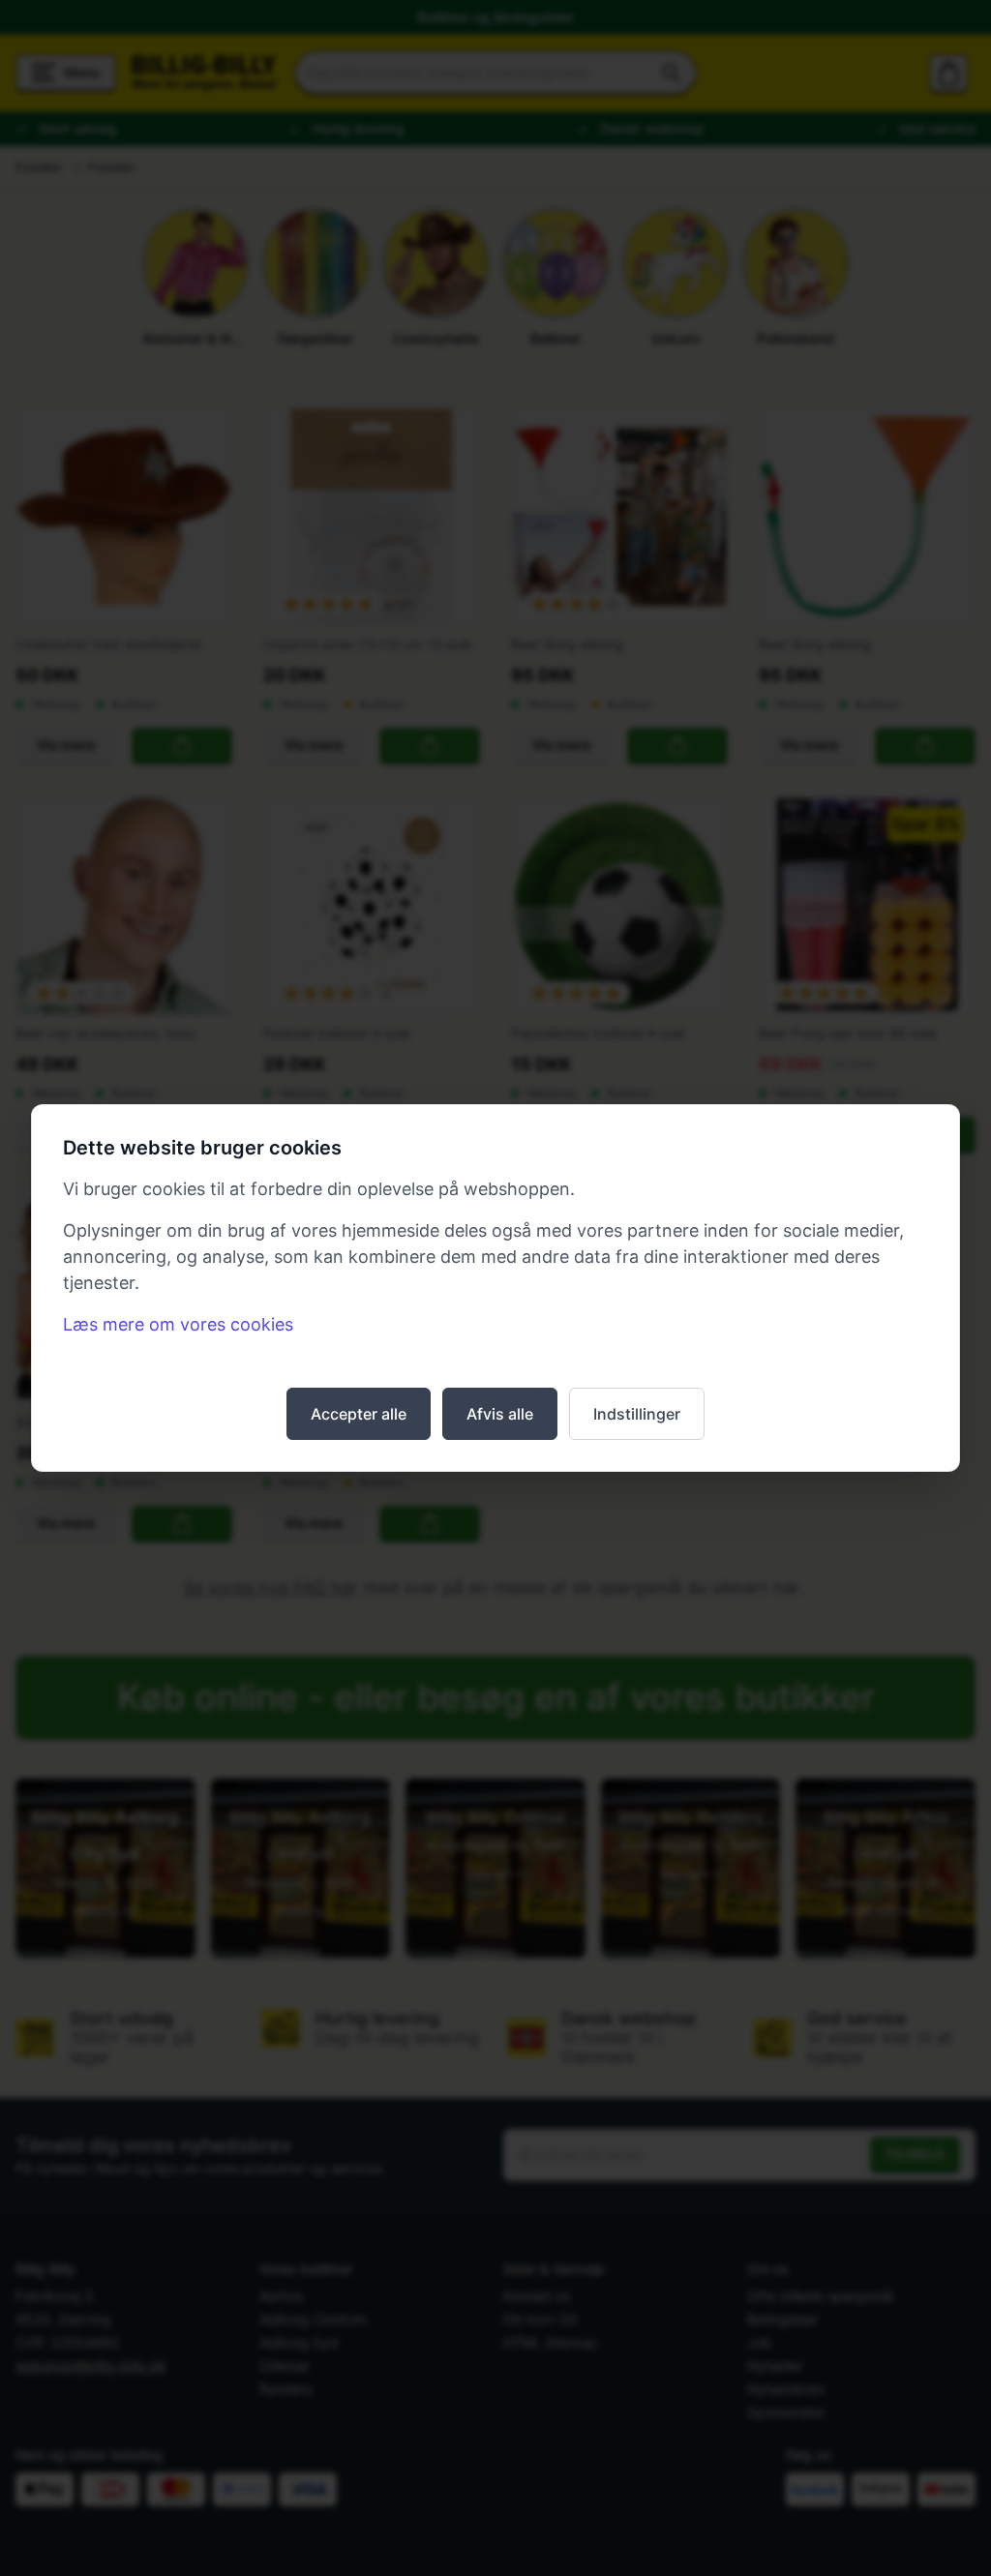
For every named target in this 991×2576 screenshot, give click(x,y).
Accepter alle (359, 1414)
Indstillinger (637, 1414)
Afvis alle (500, 1414)
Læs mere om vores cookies (178, 1324)
